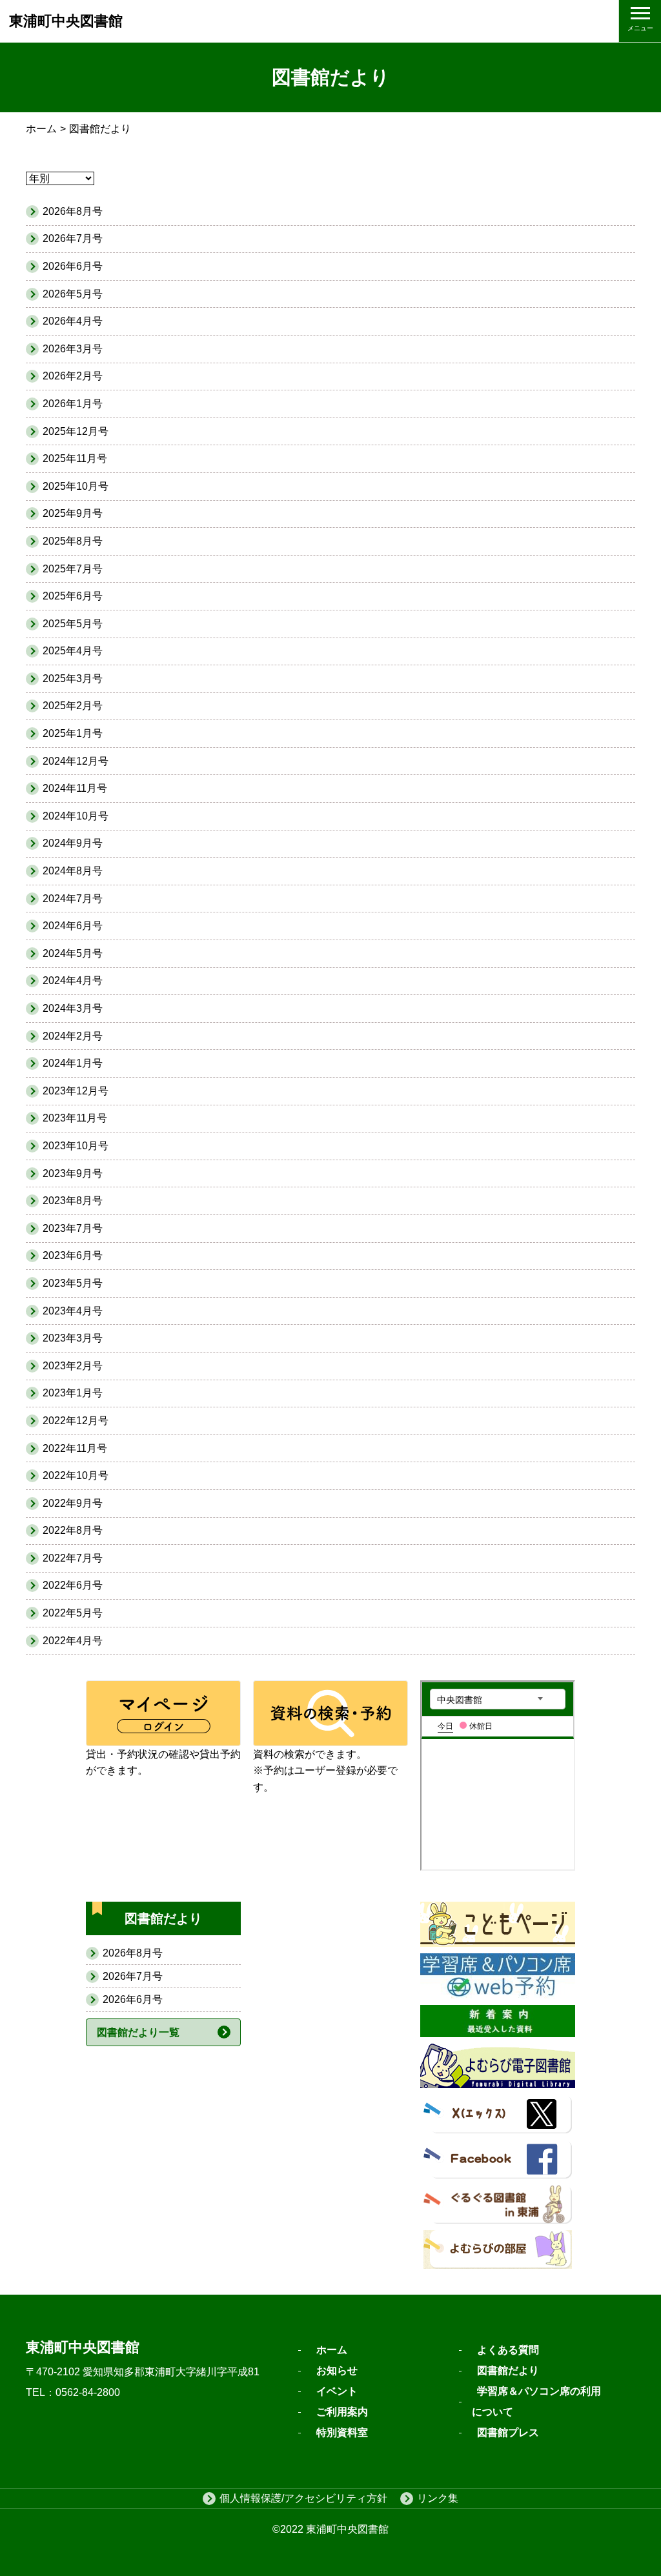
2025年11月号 (75, 458)
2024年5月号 (73, 953)
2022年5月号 (73, 1613)
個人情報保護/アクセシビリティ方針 (303, 2498)
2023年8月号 (73, 1201)
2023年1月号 (73, 1393)
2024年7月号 (73, 899)
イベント (337, 2391)
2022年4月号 (73, 1641)
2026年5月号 (73, 294)
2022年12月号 (76, 1421)
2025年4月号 (73, 651)
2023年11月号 (75, 1118)
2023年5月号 (73, 1283)
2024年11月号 (75, 788)
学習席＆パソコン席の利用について (536, 2401)
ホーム (41, 129)
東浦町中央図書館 (66, 21)
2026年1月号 (73, 404)
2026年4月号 (73, 321)
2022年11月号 (75, 1448)
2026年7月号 (133, 1976)
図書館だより (508, 2370)
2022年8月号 (73, 1530)
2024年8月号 (73, 871)
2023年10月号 (76, 1146)
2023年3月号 (73, 1338)
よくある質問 (508, 2350)
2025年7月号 (73, 569)
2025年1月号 (73, 733)
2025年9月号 (73, 513)
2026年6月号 (133, 1999)
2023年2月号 (73, 1366)
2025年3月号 (73, 679)
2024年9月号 (73, 843)
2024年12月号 (76, 761)
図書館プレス (508, 2432)
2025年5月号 (73, 624)
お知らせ (337, 2370)
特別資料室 (342, 2432)
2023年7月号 (73, 1228)
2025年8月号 (73, 541)
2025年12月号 (76, 431)
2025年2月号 (73, 706)
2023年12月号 (76, 1091)
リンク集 (438, 2498)
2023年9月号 (73, 1173)
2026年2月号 (73, 376)
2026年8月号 (133, 1953)
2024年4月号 (73, 981)
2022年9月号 (73, 1503)
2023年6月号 (73, 1255)
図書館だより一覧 (138, 2032)
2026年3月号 (73, 349)
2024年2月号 (73, 1036)
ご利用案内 (342, 2412)
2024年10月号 (76, 816)
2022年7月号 (73, 1558)
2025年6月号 (73, 596)
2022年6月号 (73, 1585)
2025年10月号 (76, 486)
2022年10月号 (76, 1475)
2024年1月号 (73, 1063)
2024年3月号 (73, 1008)
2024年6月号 (73, 926)
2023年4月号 (73, 1311)
